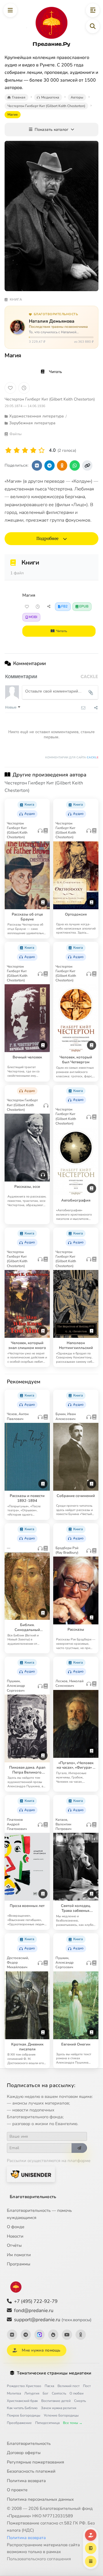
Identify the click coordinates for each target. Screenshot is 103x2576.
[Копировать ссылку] (87, 466)
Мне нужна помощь (41, 2350)
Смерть (80, 2401)
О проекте (17, 2490)
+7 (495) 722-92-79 (36, 2301)
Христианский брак (22, 2401)
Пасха (49, 2386)
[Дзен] (53, 2335)
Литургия (32, 2393)
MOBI (33, 617)
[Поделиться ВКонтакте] (37, 466)
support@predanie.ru (53, 2320)
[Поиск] (93, 26)
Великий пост (69, 2386)
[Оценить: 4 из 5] (33, 450)
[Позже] (24, 388)
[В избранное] (10, 388)
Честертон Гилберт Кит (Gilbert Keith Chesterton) (50, 399)
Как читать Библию (22, 2408)
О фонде (16, 2227)
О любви (77, 2393)
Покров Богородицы (24, 2415)
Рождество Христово (24, 2386)
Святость (59, 2393)
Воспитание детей (56, 2401)
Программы (19, 2264)
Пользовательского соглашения (39, 2559)
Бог (45, 2393)
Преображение (19, 2423)
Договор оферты (24, 2453)
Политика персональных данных (40, 2499)
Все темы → (73, 2423)
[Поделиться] (49, 607)
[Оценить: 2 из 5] (17, 450)
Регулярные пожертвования (35, 2462)
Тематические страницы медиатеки (54, 2373)
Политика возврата (26, 2481)
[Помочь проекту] (91, 2535)
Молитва (14, 2393)
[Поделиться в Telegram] (49, 466)
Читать (56, 372)
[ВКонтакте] (12, 2335)
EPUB (84, 606)
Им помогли (19, 2255)
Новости (15, 2236)
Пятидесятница (47, 2423)
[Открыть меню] (10, 10)
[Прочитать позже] (38, 607)
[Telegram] (26, 2335)
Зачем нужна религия (59, 2408)
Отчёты (14, 2245)
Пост (87, 2386)
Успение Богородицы (61, 2415)
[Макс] (39, 2335)
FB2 (64, 606)
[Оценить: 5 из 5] (42, 450)
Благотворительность (33, 2197)
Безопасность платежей (31, 2471)
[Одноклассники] (81, 2335)
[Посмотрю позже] (43, 803)
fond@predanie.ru (34, 2310)
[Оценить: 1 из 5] (8, 450)
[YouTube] (67, 2335)
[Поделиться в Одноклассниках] (62, 466)
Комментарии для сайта (72, 758)
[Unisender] (31, 2174)
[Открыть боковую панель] (93, 10)
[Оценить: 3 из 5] (25, 450)
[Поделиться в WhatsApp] (75, 466)
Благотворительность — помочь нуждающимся (39, 2214)
